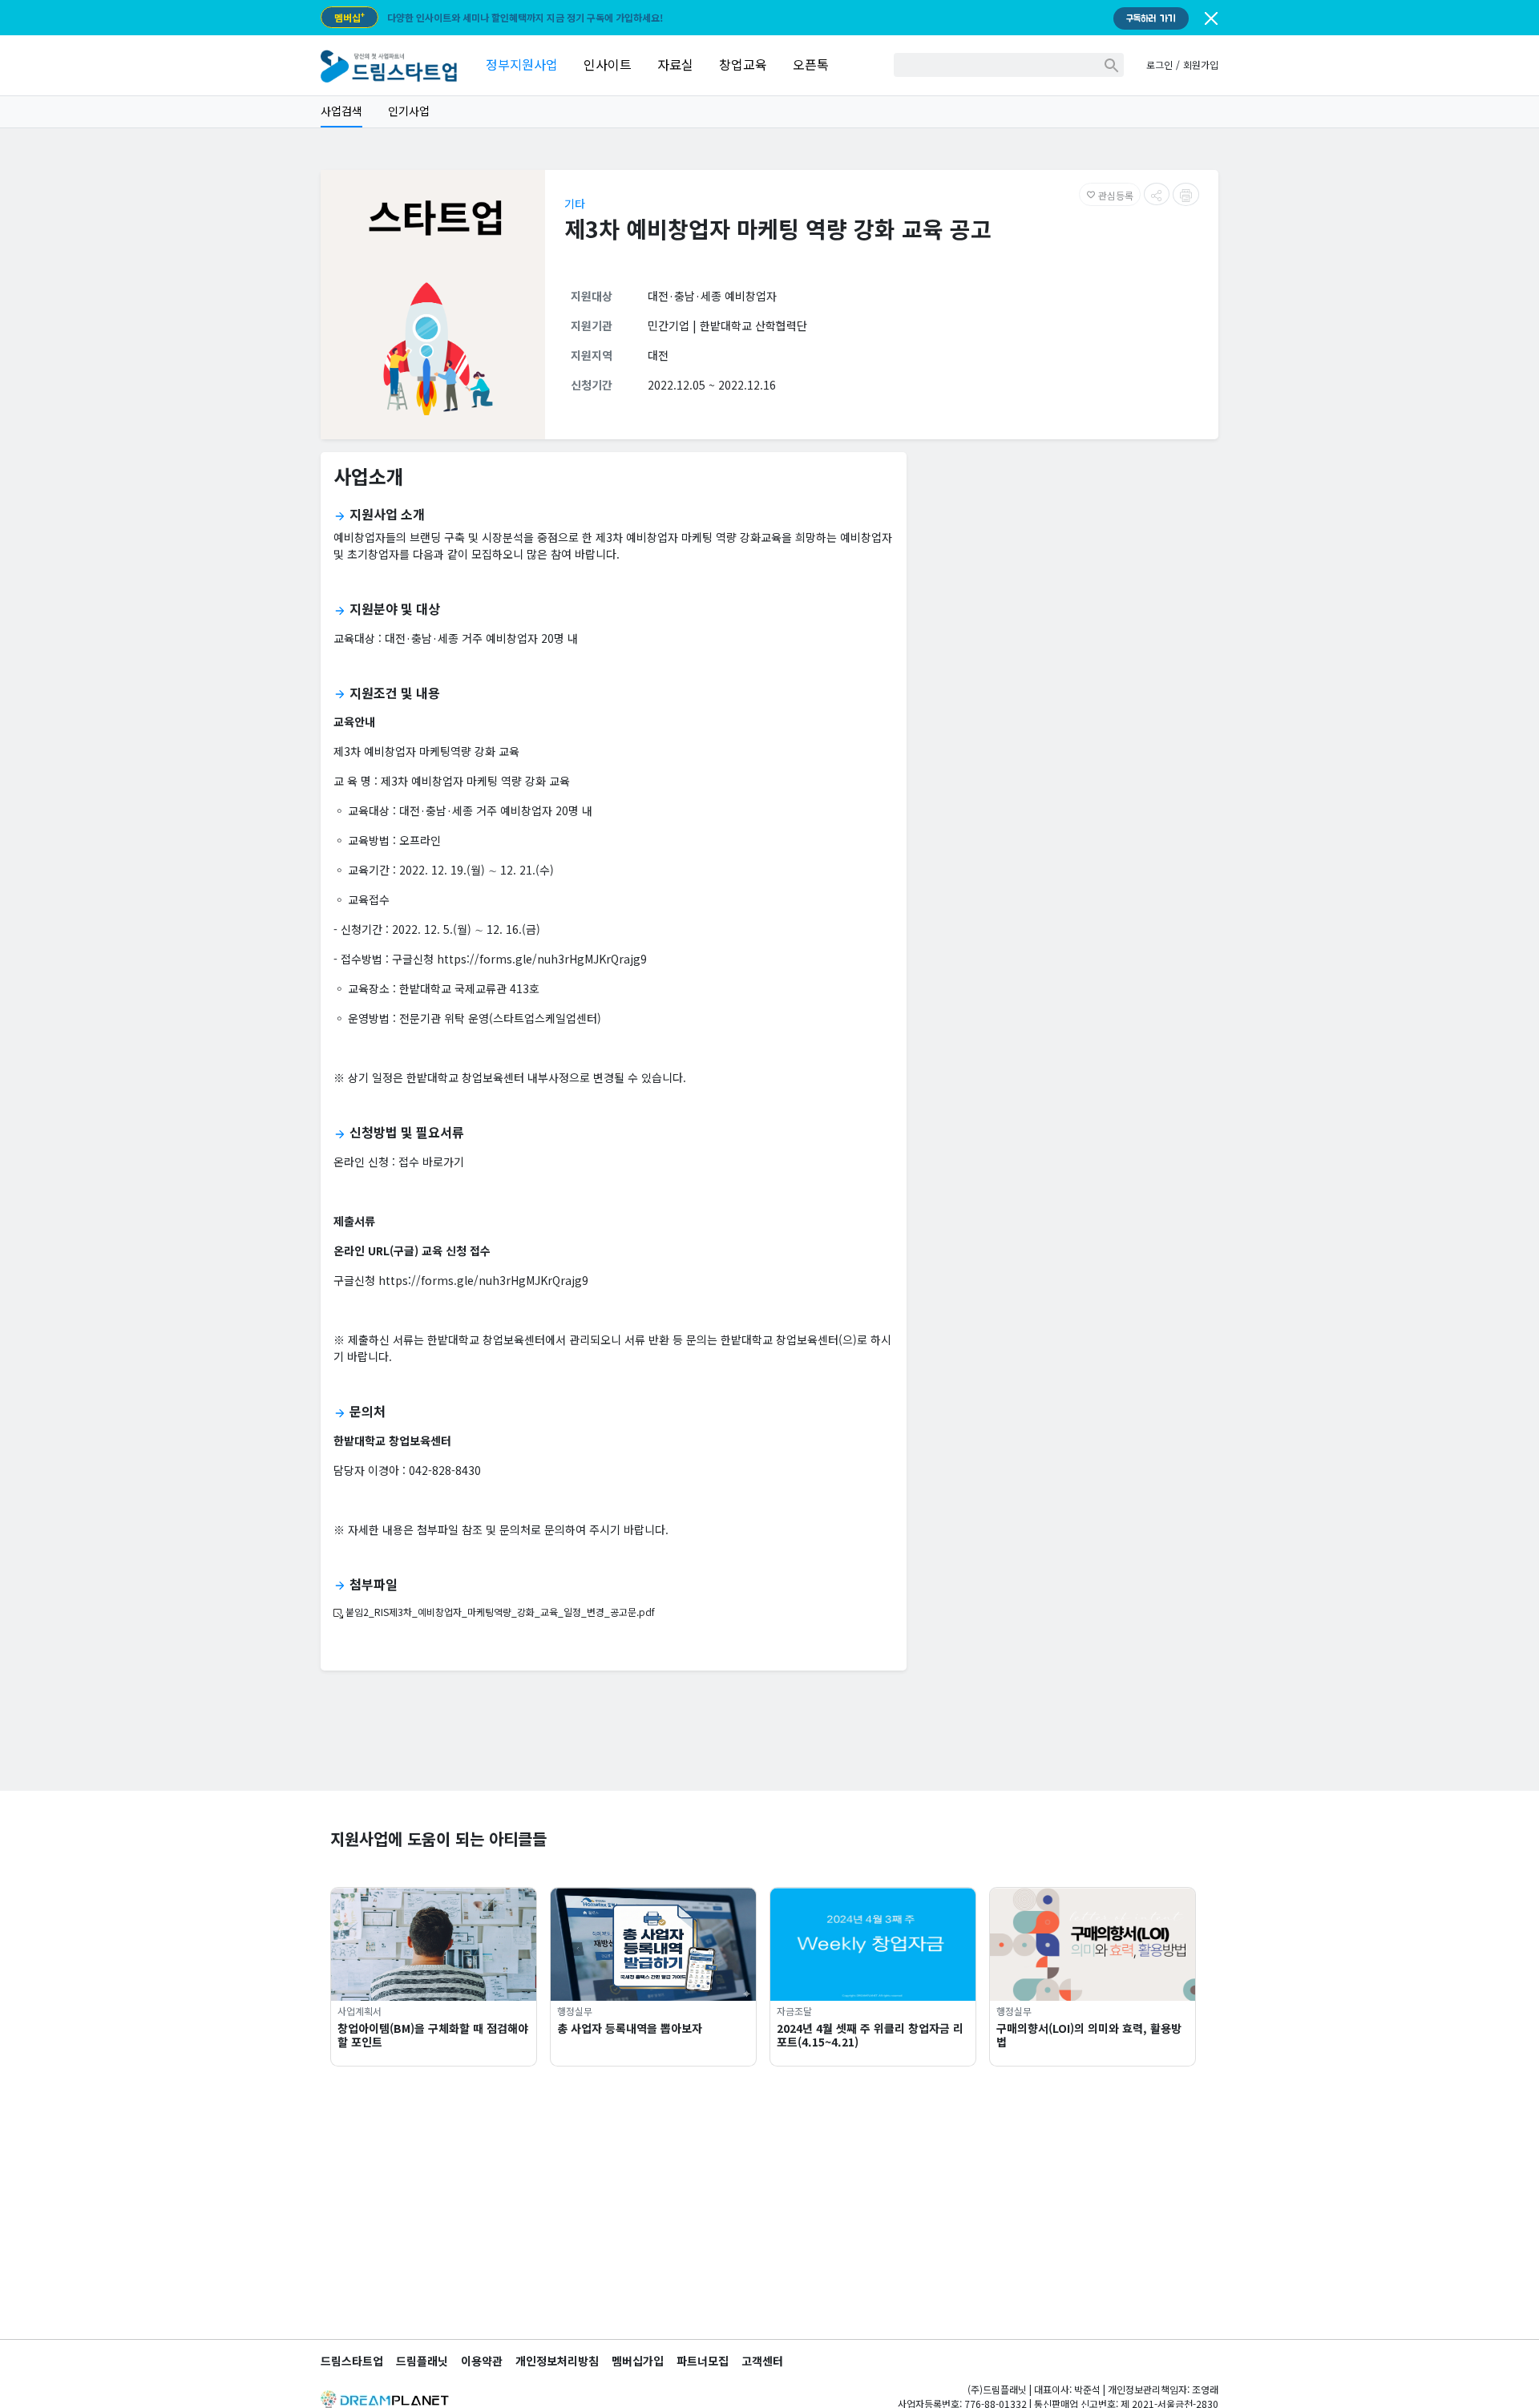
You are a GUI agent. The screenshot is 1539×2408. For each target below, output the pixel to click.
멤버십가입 (638, 2361)
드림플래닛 (422, 2361)
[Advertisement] (1069, 577)
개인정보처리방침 (557, 2361)
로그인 (1159, 65)
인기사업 (409, 111)
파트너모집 (703, 2361)
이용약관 (482, 2361)
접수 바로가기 (431, 1162)
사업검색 (341, 111)
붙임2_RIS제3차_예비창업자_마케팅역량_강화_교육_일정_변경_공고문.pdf (499, 1612)
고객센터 (762, 2361)
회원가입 (1201, 65)
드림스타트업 (352, 2361)
